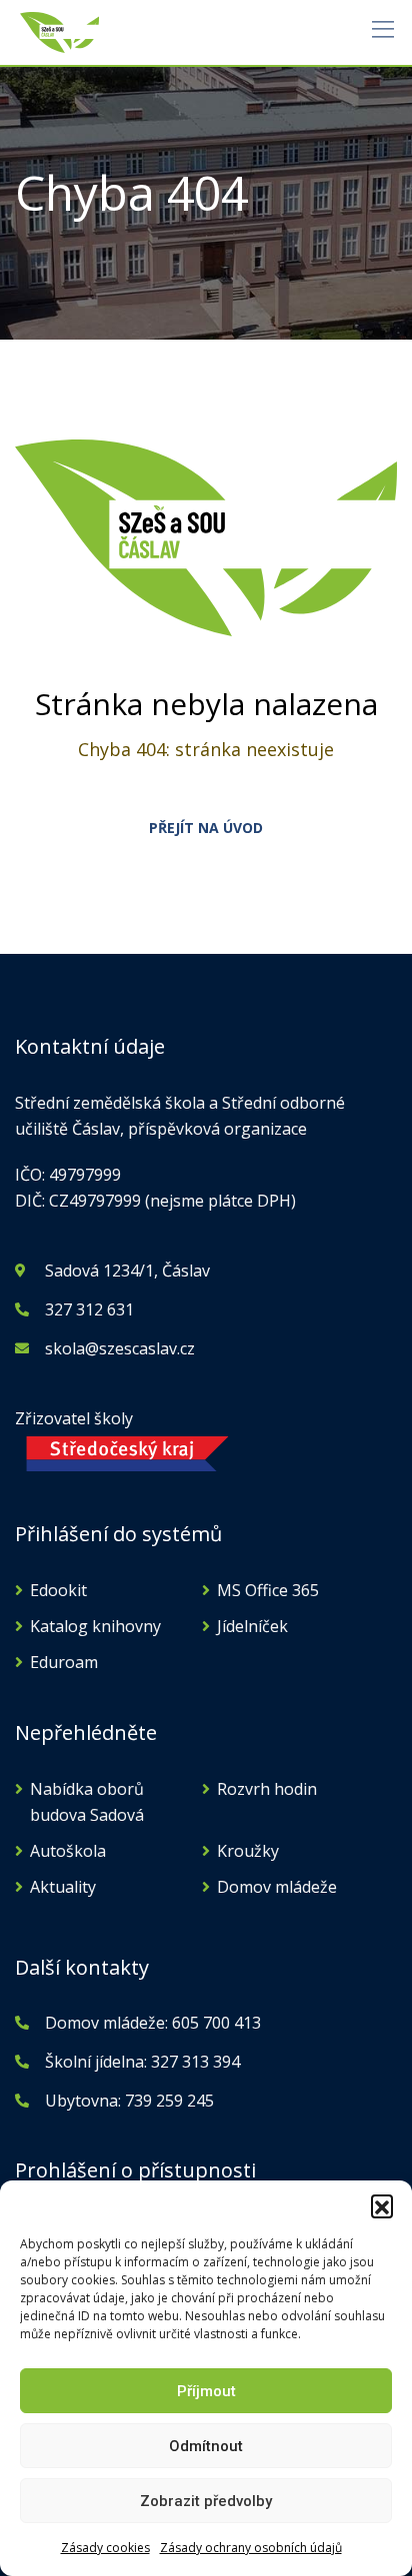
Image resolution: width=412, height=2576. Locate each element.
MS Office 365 (268, 1590)
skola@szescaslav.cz (120, 1348)
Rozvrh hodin (267, 1789)
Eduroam (64, 1662)
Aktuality (63, 1887)
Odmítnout (206, 2446)
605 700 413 (214, 2023)
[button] (382, 2205)
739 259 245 (169, 2101)
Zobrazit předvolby (206, 2501)
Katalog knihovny (95, 1626)
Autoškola (68, 1851)
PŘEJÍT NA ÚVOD (206, 828)
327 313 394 (195, 2062)
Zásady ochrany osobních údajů (251, 2548)
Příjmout (206, 2391)
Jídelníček (252, 1626)
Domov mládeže (277, 1887)
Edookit (58, 1590)
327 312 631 (89, 1309)
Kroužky (248, 1851)
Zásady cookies (105, 2548)
